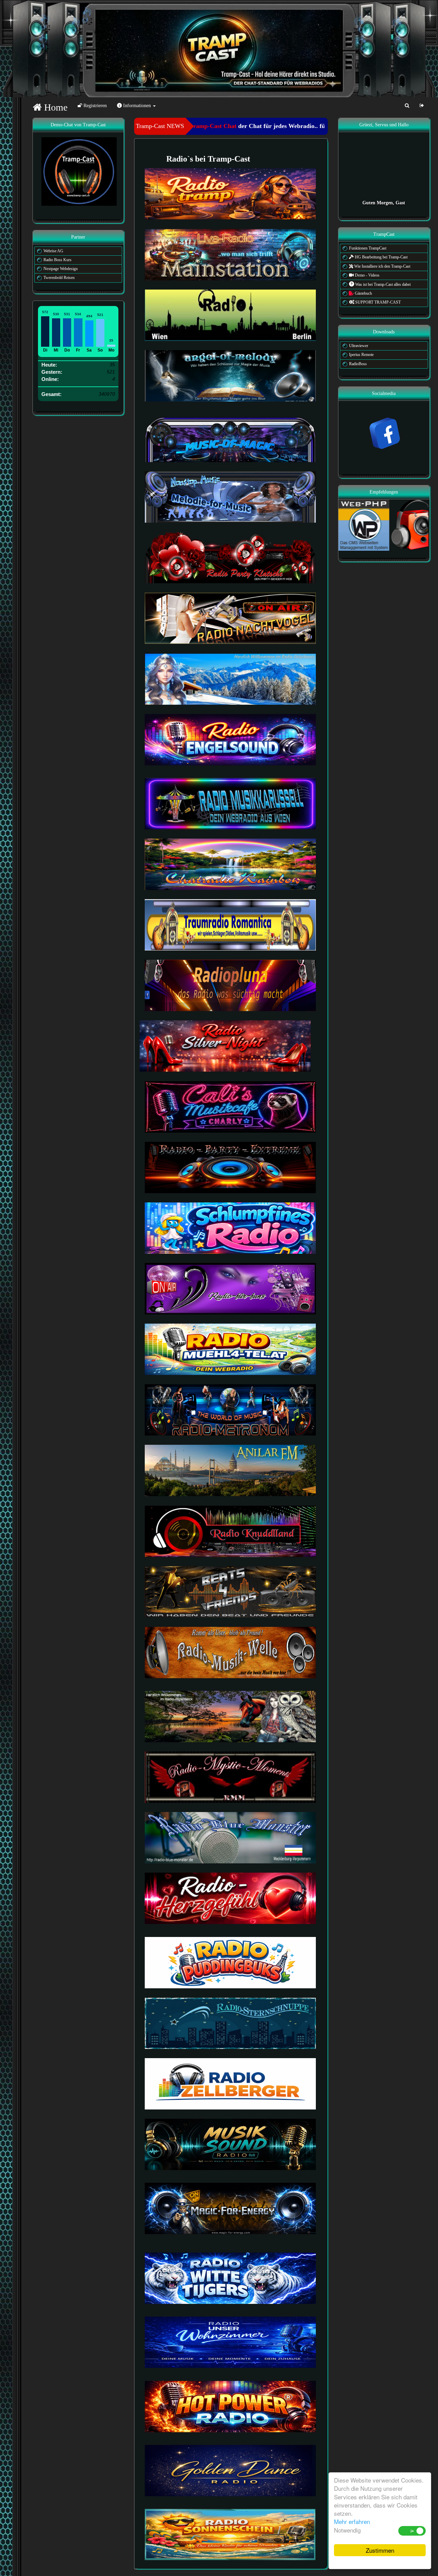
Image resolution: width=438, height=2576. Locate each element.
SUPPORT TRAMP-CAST (377, 302)
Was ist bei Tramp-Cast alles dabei (382, 284)
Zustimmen (380, 2550)
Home (55, 107)
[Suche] (407, 106)
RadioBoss (358, 364)
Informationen (137, 106)
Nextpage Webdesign (61, 269)
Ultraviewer (359, 346)
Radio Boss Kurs (57, 260)
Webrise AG (53, 251)
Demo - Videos (367, 275)
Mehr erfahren (352, 2521)
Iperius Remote (361, 355)
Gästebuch (363, 293)
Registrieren (94, 106)
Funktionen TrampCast (368, 248)
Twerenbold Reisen (59, 278)
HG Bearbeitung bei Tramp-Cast (381, 257)
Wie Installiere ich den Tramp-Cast (382, 266)
